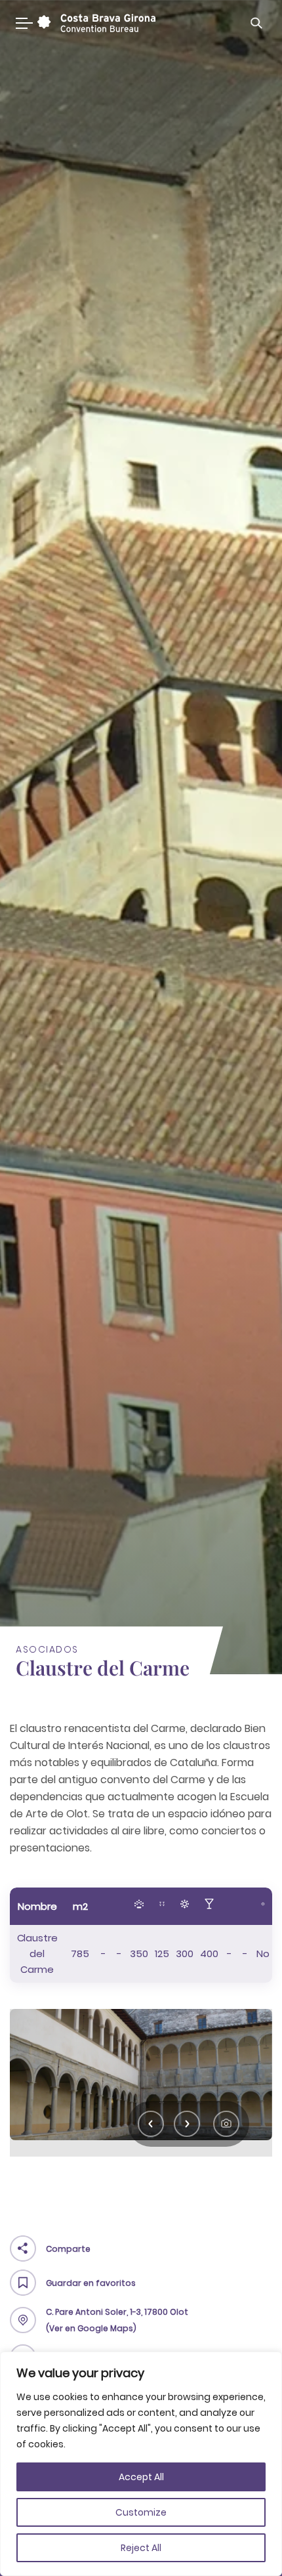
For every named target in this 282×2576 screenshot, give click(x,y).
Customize (141, 2512)
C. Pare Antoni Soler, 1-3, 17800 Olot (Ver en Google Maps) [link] (117, 2320)
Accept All (141, 2477)
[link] (95, 23)
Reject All (141, 2548)
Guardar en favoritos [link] (91, 2283)
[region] (141, 2464)
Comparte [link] (68, 2249)
